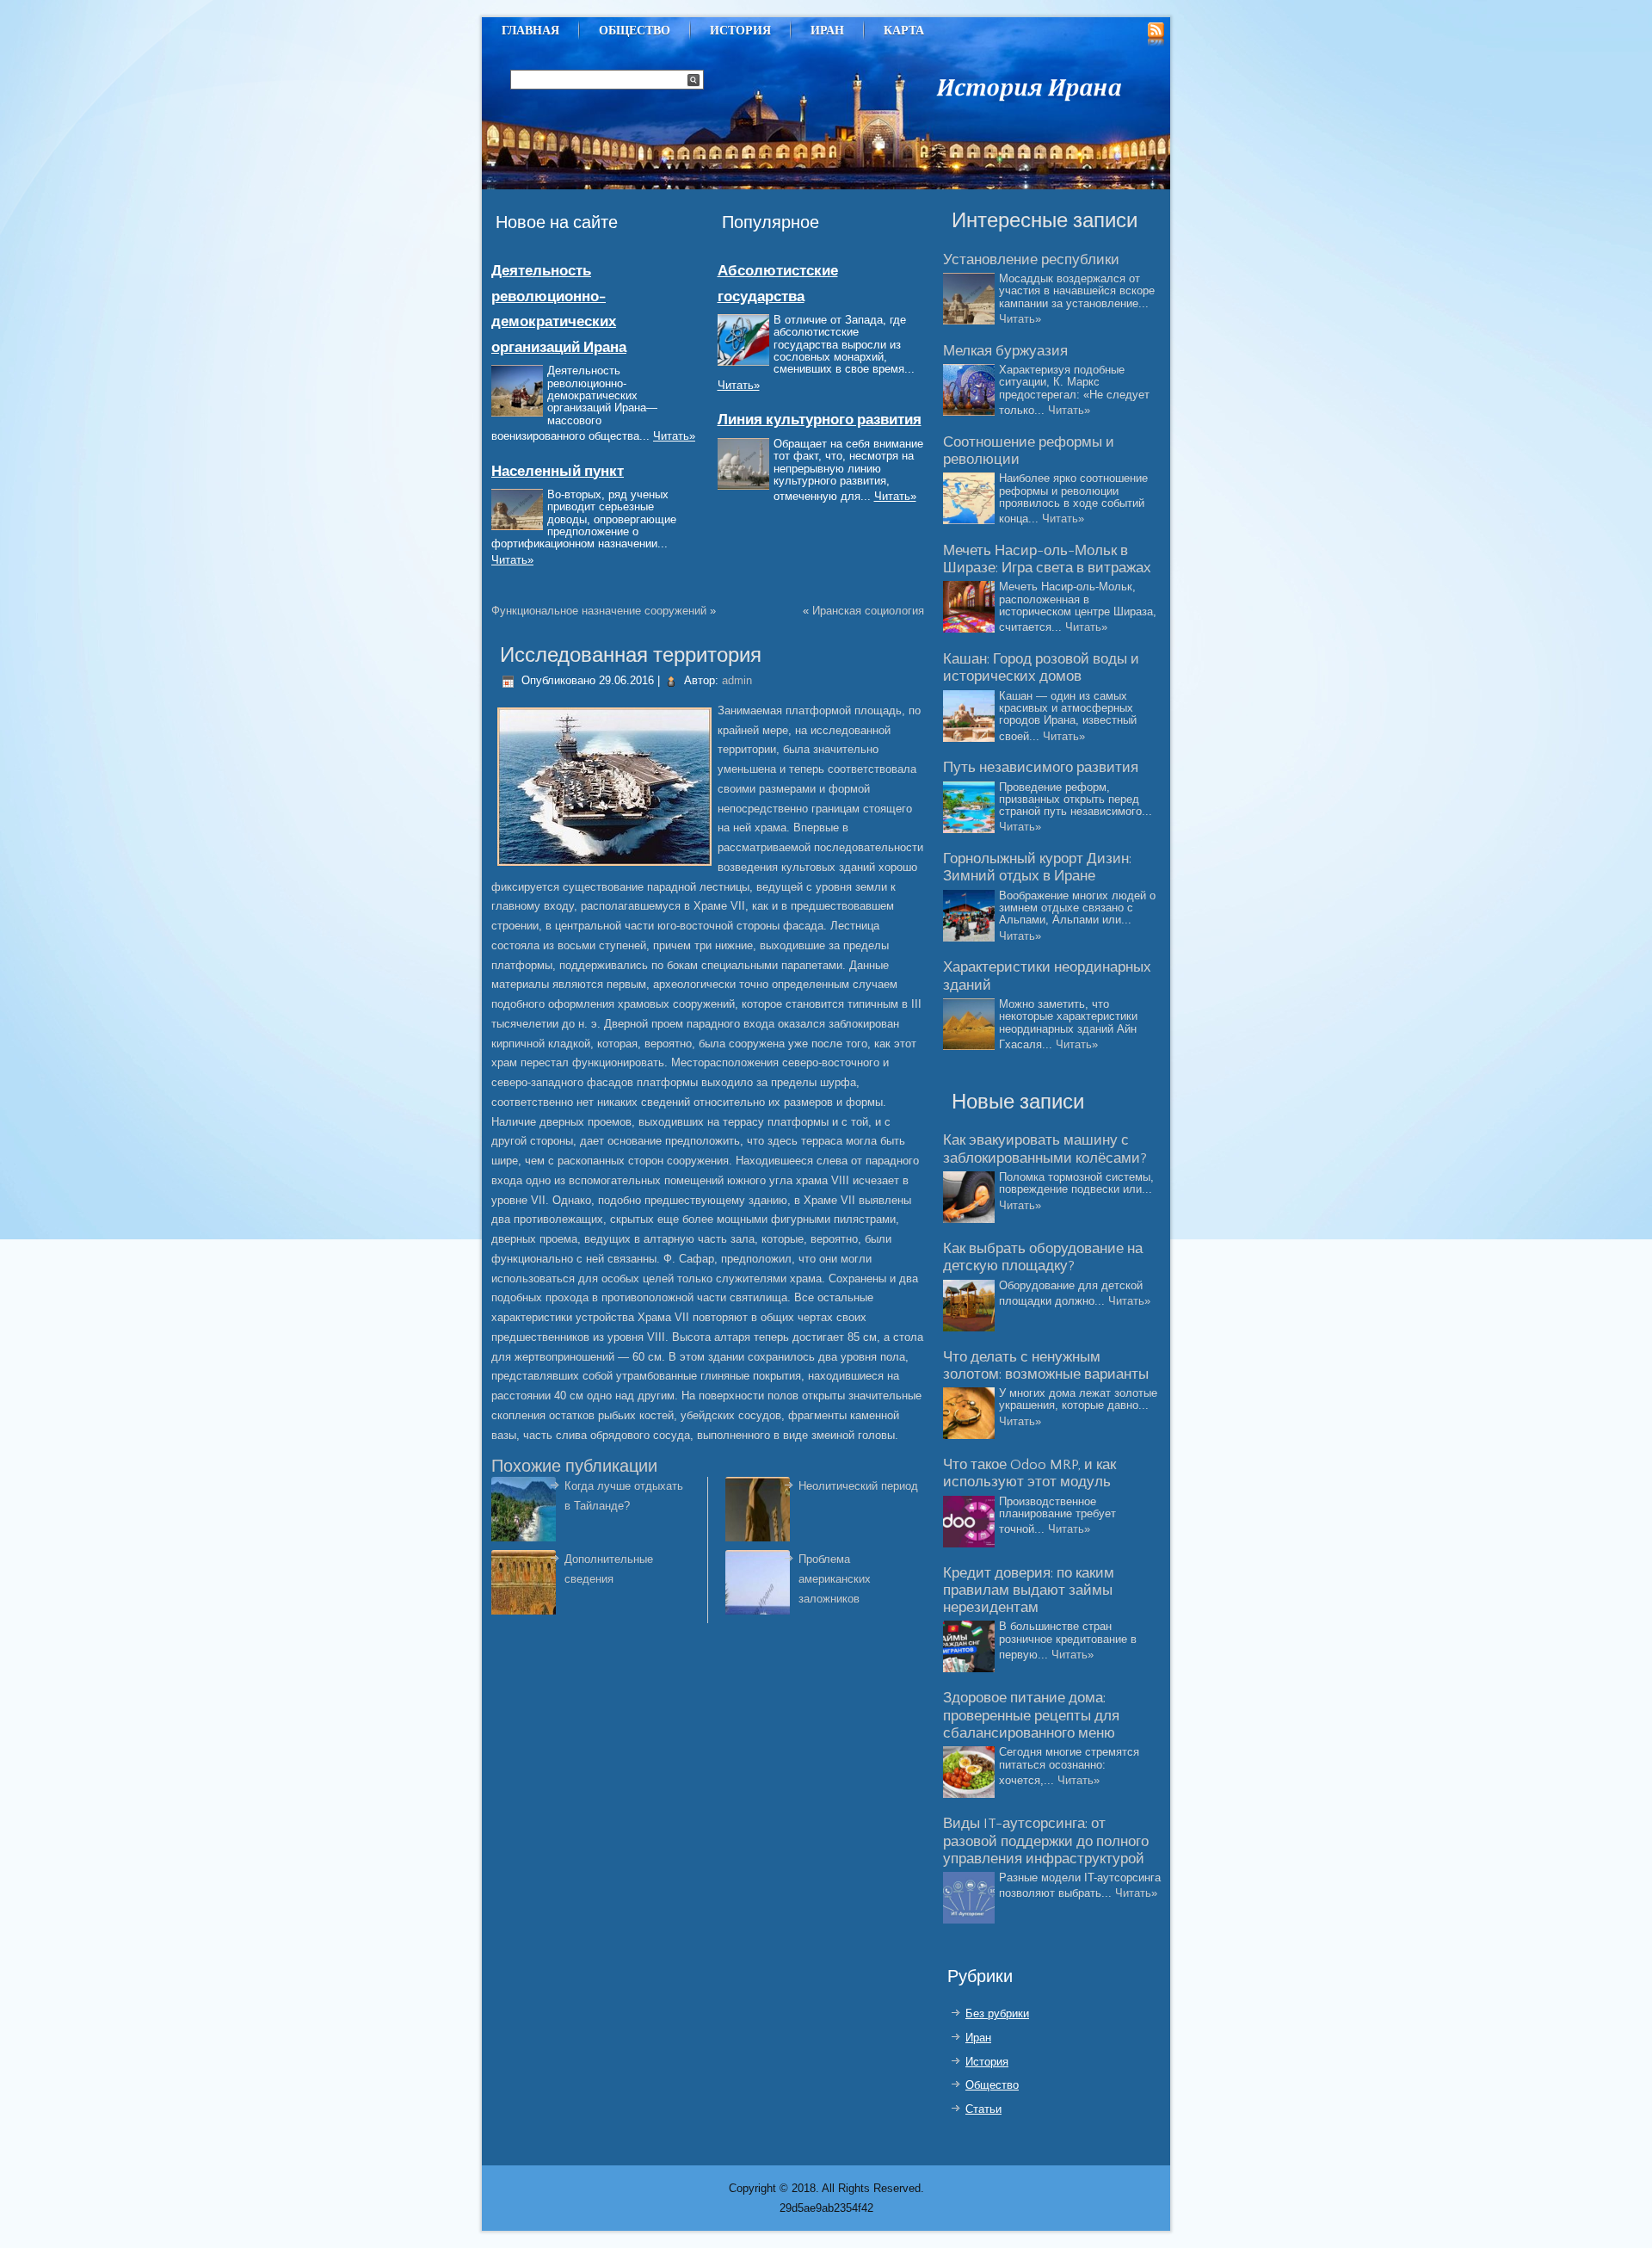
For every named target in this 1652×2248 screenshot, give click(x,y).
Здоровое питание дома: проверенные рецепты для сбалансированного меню (1031, 1716)
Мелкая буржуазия (1005, 351)
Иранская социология (868, 611)
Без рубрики (997, 2013)
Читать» (674, 436)
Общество (635, 30)
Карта (904, 30)
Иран (827, 30)
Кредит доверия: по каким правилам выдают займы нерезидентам (1029, 1591)
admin (737, 680)
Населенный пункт (558, 472)
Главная (530, 30)
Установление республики (1031, 260)
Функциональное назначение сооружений (599, 611)
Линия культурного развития (820, 420)
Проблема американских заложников (835, 1579)
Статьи (983, 2109)
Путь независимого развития (1041, 768)
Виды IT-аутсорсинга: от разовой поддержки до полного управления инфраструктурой (1046, 1841)
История (740, 30)
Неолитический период (858, 1486)
